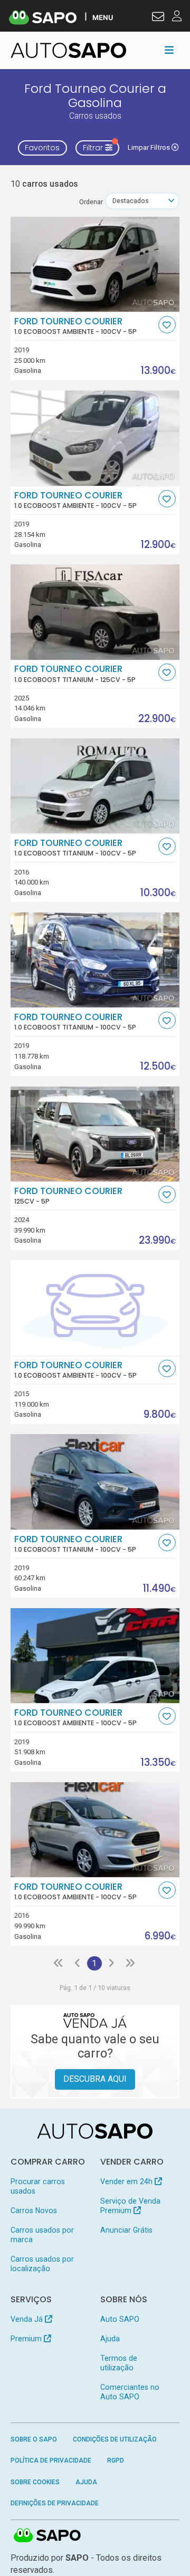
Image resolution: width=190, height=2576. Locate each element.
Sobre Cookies (35, 2482)
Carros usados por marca (42, 2235)
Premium (27, 2339)
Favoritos (42, 148)
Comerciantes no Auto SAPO (130, 2392)
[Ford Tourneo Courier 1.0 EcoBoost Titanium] (95, 612)
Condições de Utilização (115, 2439)
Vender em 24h (127, 2181)
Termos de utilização (119, 2363)
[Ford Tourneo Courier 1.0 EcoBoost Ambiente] (95, 264)
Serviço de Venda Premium (130, 2206)
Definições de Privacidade (55, 2503)
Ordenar (91, 202)
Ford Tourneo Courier (75, 326)
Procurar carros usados (38, 2186)
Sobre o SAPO (34, 2439)
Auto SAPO (120, 2319)
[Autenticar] (158, 18)
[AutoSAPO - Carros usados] (69, 50)
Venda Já (28, 2319)
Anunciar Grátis (126, 2230)
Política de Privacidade (51, 2460)
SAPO (47, 2536)
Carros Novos (34, 2210)
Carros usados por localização (42, 2264)
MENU (103, 17)
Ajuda (110, 2339)
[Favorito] (167, 325)
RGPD (116, 2460)
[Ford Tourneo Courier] (95, 1134)
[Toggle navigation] (169, 50)
